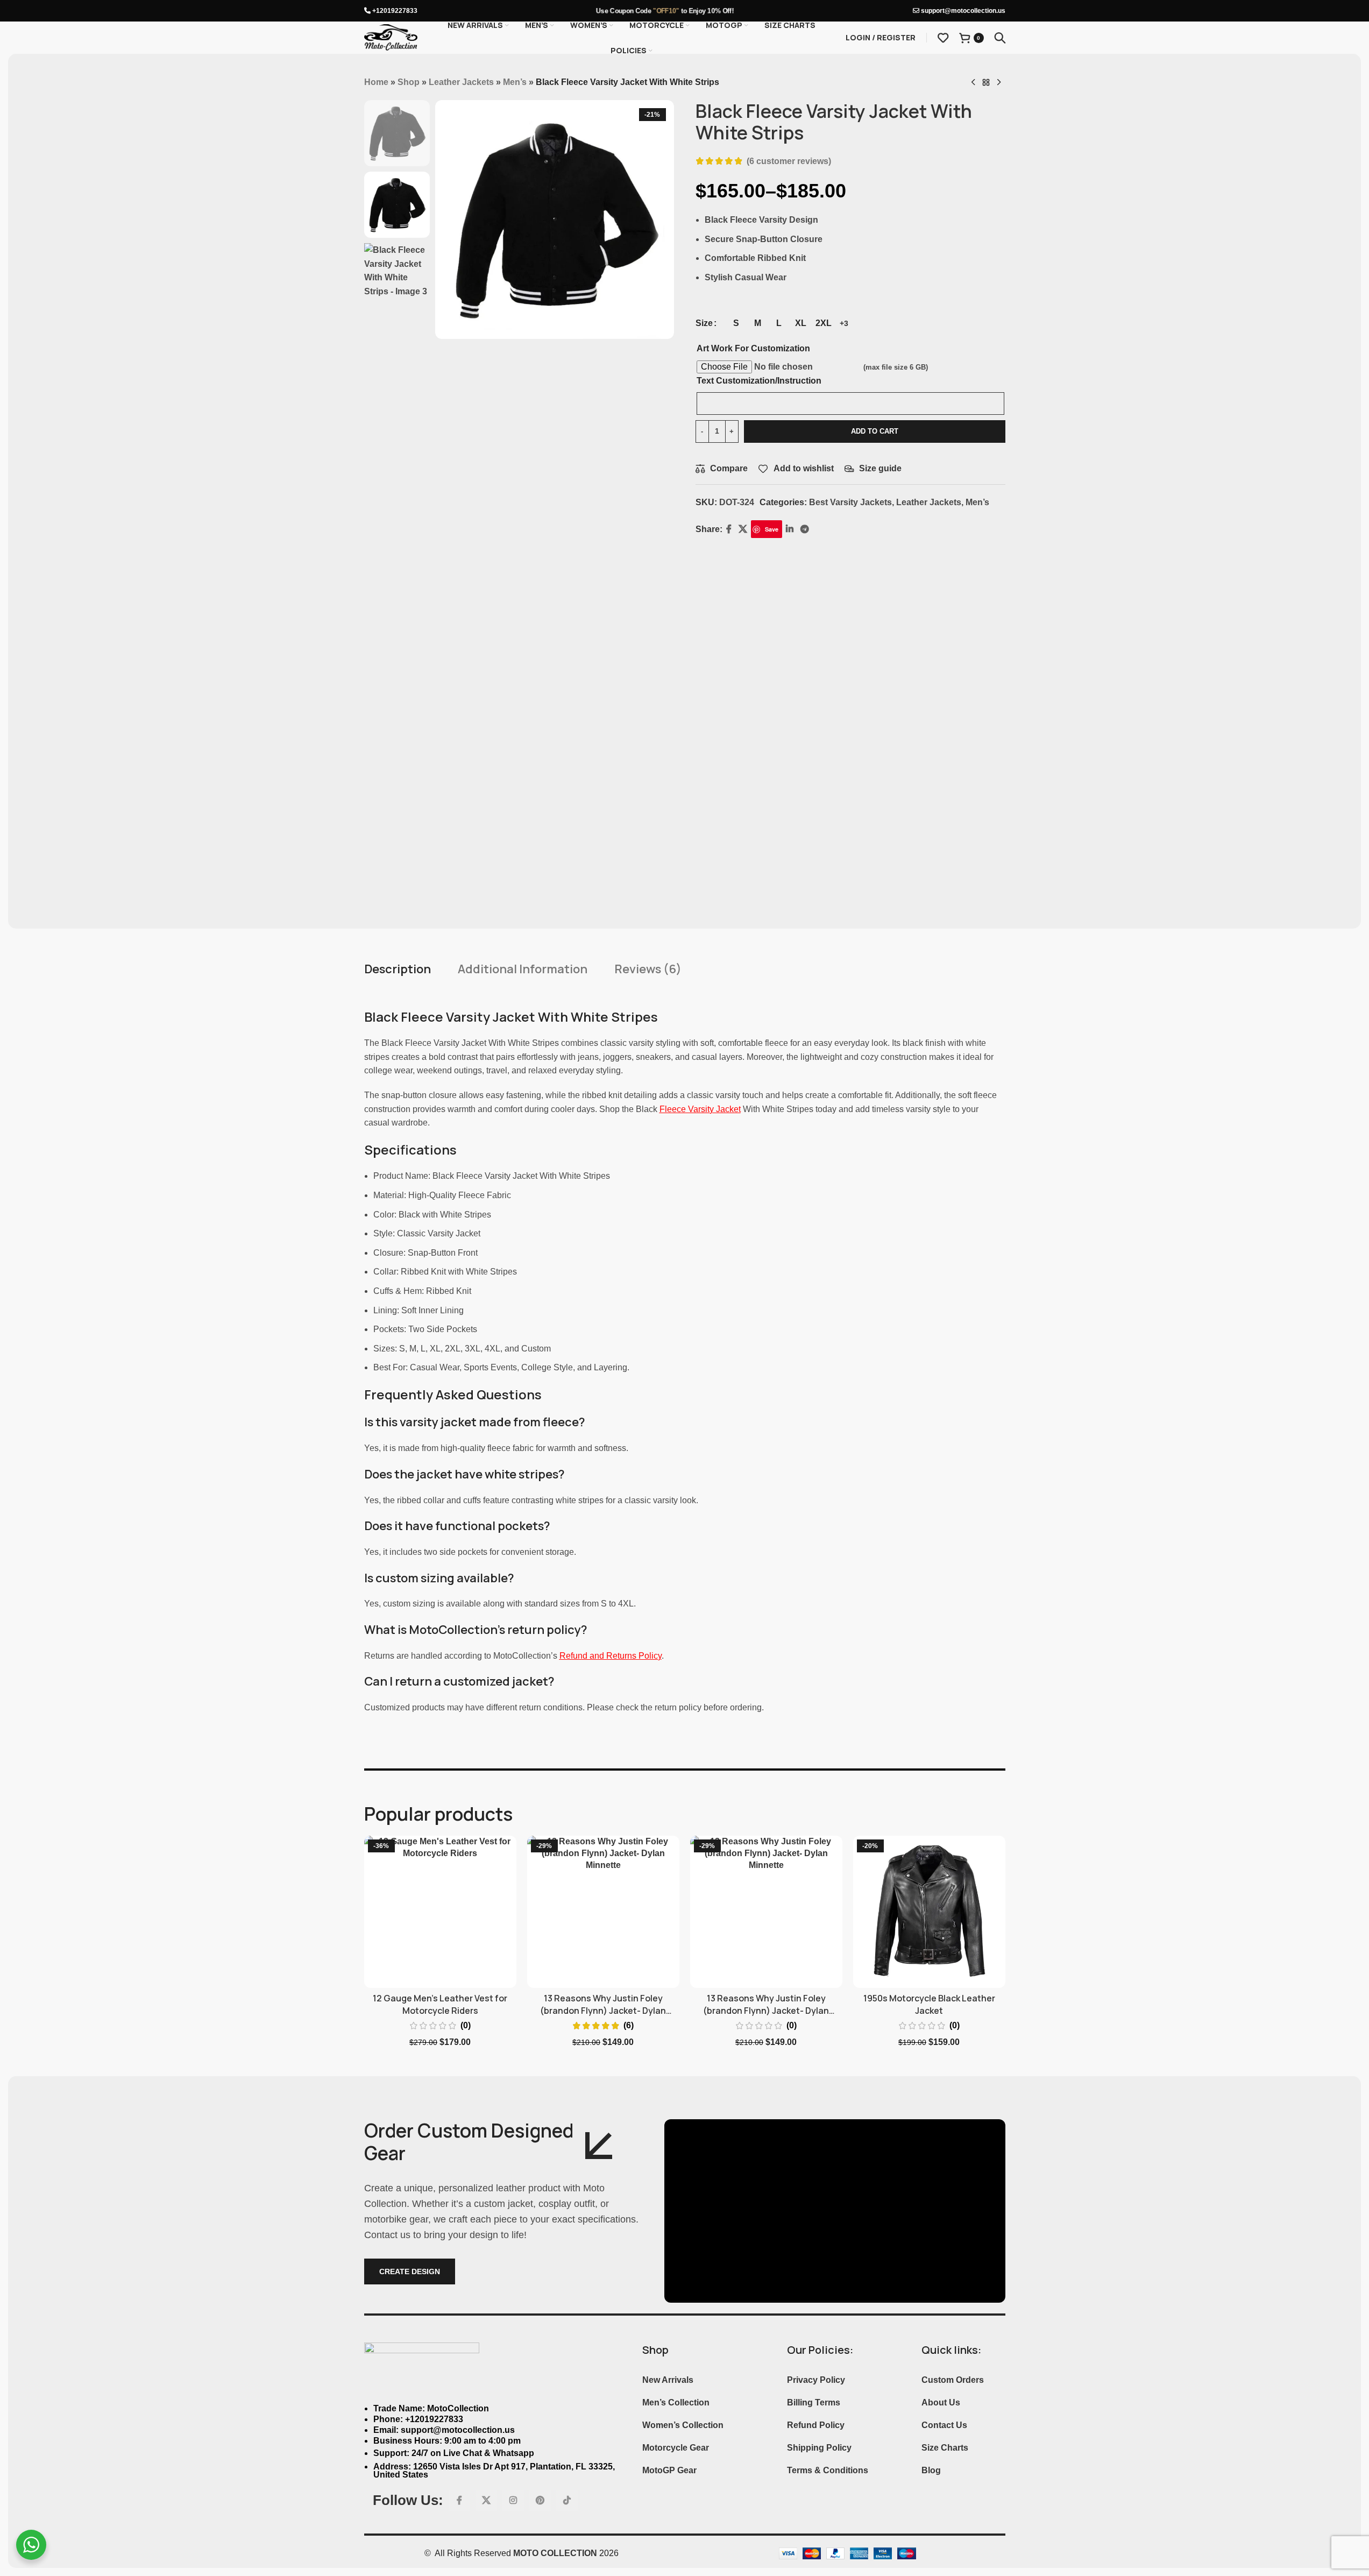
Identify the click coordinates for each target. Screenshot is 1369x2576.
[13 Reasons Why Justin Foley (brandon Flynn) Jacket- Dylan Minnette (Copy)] (766, 1912)
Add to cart (875, 431)
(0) (466, 2026)
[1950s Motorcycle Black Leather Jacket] (929, 1912)
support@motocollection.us (962, 11)
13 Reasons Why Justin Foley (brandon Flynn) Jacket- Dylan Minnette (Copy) (766, 2010)
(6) (629, 2026)
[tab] (398, 969)
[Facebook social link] (729, 529)
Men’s (515, 82)
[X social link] (743, 529)
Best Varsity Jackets (850, 502)
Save (772, 529)
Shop (409, 82)
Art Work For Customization (753, 348)
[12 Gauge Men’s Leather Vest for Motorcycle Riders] (440, 1912)
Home (376, 82)
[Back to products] (986, 83)
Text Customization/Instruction (759, 381)
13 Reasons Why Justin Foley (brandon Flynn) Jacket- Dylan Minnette (603, 2010)
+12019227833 (394, 11)
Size (704, 323)
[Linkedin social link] (789, 529)
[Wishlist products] (943, 38)
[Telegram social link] (804, 529)
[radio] (736, 323)
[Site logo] (391, 37)
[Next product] (999, 83)
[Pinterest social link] (540, 2501)
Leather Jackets (461, 82)
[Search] (1000, 38)
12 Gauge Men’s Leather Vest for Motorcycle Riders (440, 2004)
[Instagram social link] (513, 2501)
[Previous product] (973, 83)
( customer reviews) (789, 161)
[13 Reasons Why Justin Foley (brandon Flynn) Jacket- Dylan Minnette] (603, 1912)
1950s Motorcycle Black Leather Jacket (929, 2004)
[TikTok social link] (567, 2501)
